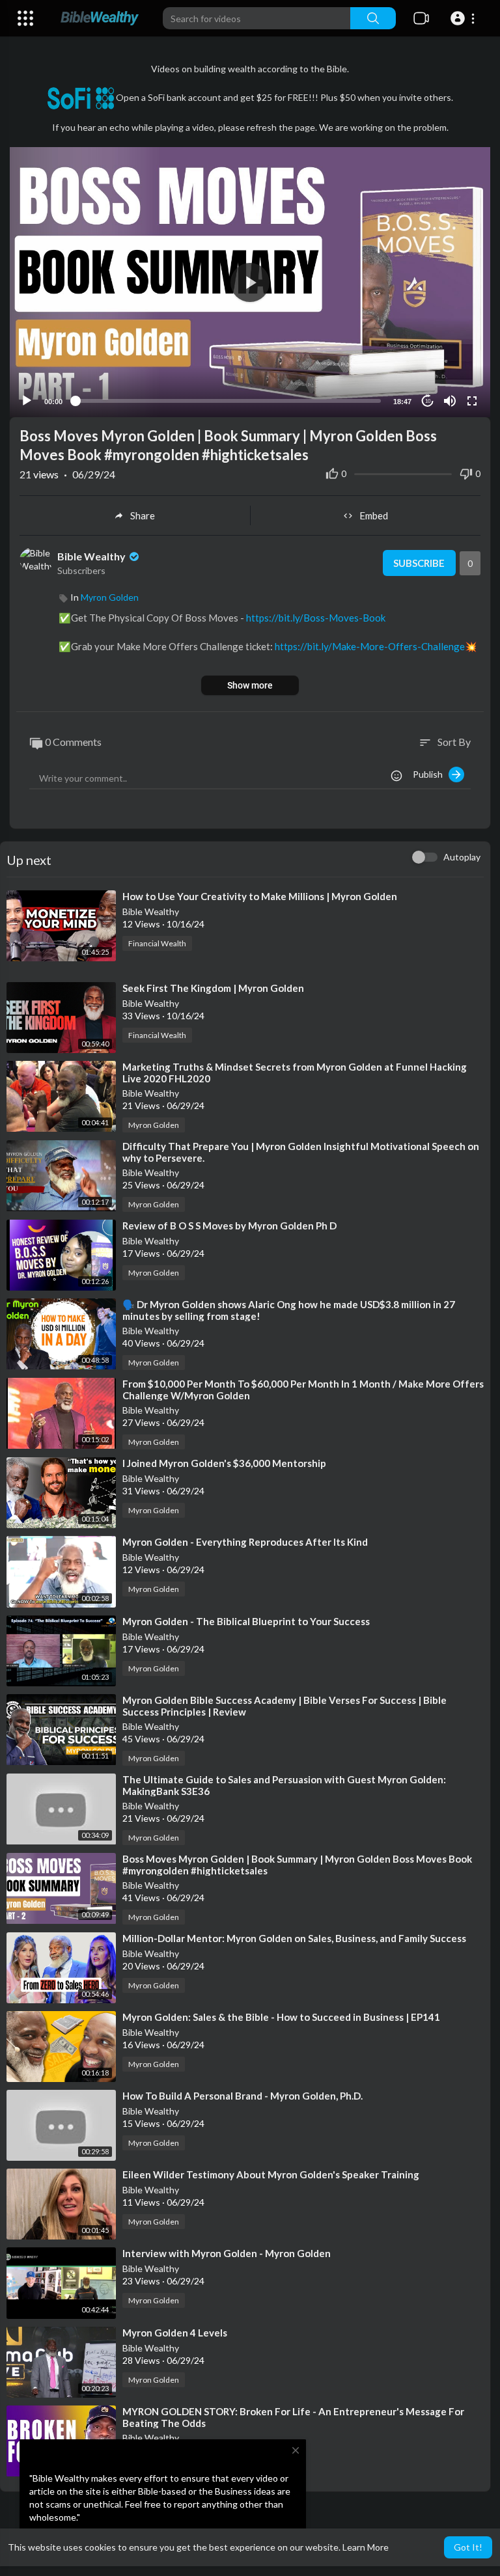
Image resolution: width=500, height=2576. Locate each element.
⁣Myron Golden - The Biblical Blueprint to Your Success (246, 1621)
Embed (374, 515)
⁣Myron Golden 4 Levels (175, 2333)
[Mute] (450, 401)
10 (428, 401)
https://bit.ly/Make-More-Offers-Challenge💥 (376, 646)
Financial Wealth (157, 943)
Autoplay (462, 857)
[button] (465, 18)
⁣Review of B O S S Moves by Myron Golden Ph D (229, 1226)
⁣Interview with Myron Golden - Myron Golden (227, 2253)
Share (143, 515)
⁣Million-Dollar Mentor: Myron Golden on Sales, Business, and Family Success (294, 1938)
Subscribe (419, 563)
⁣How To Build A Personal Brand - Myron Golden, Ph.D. (243, 2096)
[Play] (27, 401)
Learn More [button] (366, 2547)
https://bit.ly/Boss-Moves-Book (316, 618)
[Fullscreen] (472, 401)
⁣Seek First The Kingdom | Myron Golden (213, 988)
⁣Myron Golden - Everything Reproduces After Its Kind (245, 1542)
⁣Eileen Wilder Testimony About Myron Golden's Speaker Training (271, 2174)
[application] (250, 282)
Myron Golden (110, 597)
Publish (431, 774)
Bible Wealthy (92, 556)
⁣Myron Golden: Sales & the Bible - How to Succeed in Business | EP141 (281, 2017)
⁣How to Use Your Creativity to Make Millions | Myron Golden (260, 896)
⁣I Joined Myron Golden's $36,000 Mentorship (224, 1463)
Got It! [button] (468, 2547)
